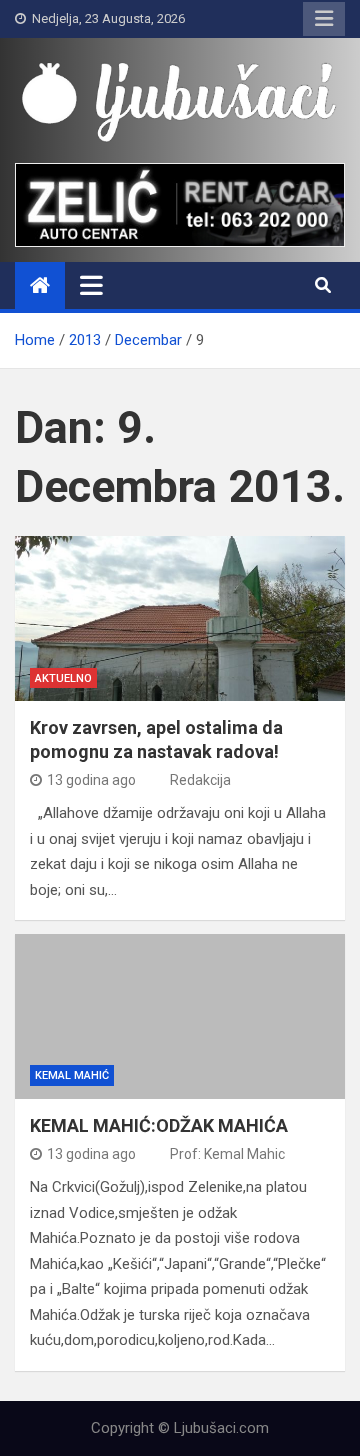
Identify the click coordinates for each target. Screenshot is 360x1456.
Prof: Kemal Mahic (227, 1154)
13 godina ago (91, 780)
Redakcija (200, 780)
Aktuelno (63, 678)
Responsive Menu (324, 19)
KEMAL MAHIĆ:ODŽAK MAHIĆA (159, 1125)
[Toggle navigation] (91, 285)
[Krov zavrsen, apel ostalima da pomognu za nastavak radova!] (180, 618)
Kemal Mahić (72, 1075)
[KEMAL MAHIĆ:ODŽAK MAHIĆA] (180, 1016)
